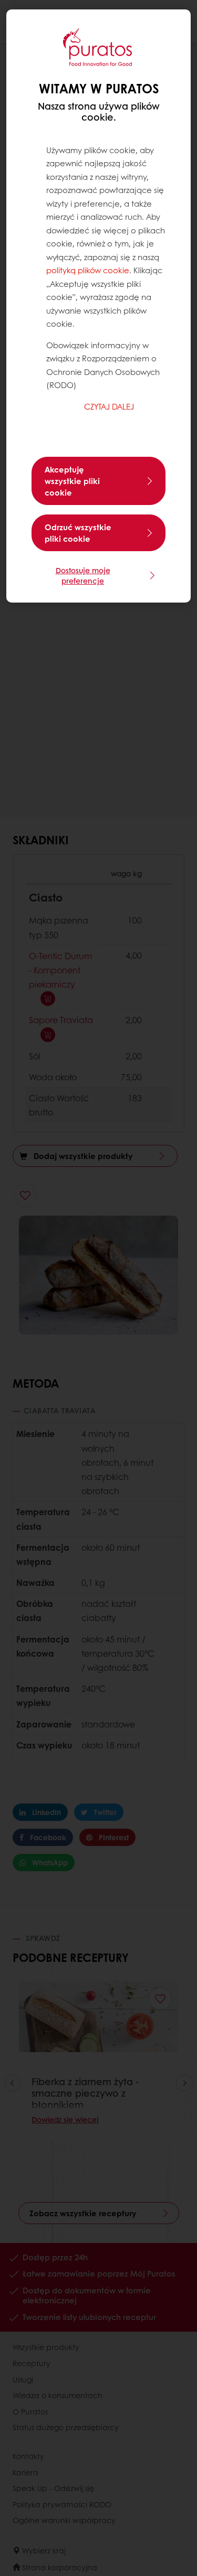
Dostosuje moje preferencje (83, 575)
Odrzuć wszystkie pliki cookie (78, 533)
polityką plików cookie (88, 270)
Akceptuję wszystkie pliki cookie (72, 481)
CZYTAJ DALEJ (109, 406)
